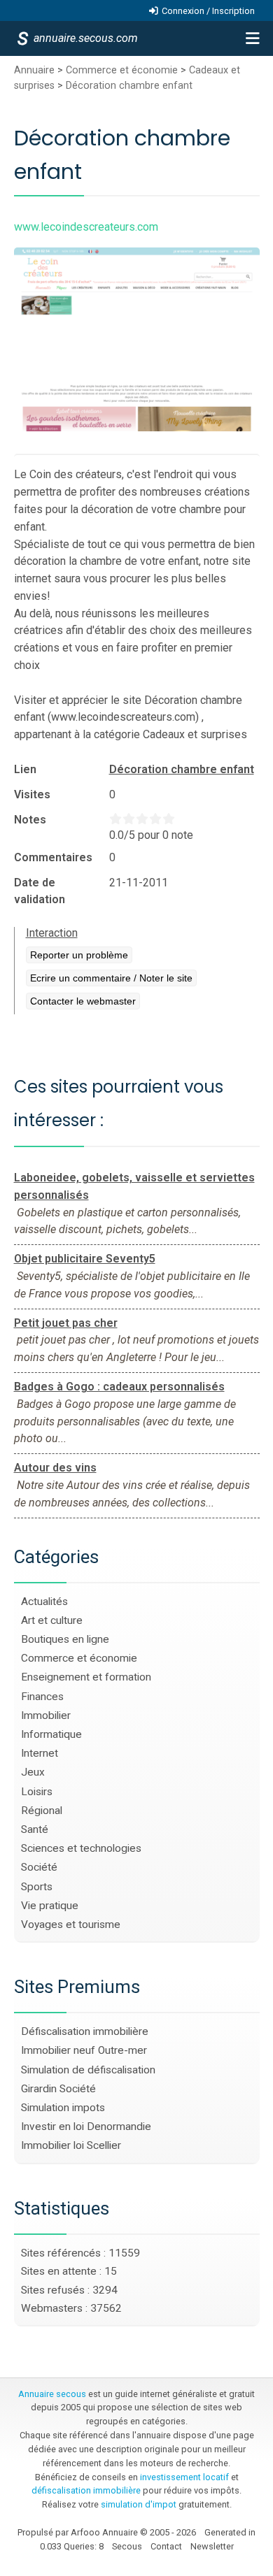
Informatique (51, 1734)
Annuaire (34, 70)
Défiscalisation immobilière (85, 2031)
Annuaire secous (52, 2394)
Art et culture (52, 1620)
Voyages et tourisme (71, 1924)
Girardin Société (58, 2089)
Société (39, 1867)
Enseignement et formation (86, 1677)
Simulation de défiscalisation (88, 2070)
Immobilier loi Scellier (71, 2145)
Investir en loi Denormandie (86, 2127)
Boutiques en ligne (65, 1639)
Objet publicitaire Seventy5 (85, 1259)
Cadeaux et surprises (195, 734)
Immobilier (46, 1715)
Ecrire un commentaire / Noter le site (111, 978)
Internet (40, 1753)
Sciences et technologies (81, 1848)
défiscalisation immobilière (86, 2490)
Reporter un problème (79, 955)
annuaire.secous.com (85, 38)
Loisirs (37, 1792)
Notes (30, 820)
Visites (32, 794)
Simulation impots (63, 2108)
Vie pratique (50, 1906)
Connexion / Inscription (208, 11)
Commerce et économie (122, 70)
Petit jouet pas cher (66, 1323)
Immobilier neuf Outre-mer (84, 2050)
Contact (166, 2546)
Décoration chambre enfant (129, 86)
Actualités (44, 1602)
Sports (37, 1887)
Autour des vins (55, 1468)
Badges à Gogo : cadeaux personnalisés (119, 1387)
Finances (42, 1697)
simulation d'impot (139, 2504)
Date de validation (40, 891)
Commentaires (53, 857)
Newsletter (212, 2546)
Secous (127, 2546)
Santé (35, 1829)
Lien (25, 769)
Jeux (33, 1772)
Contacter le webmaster (83, 1001)
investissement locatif (184, 2477)
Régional (42, 1811)
